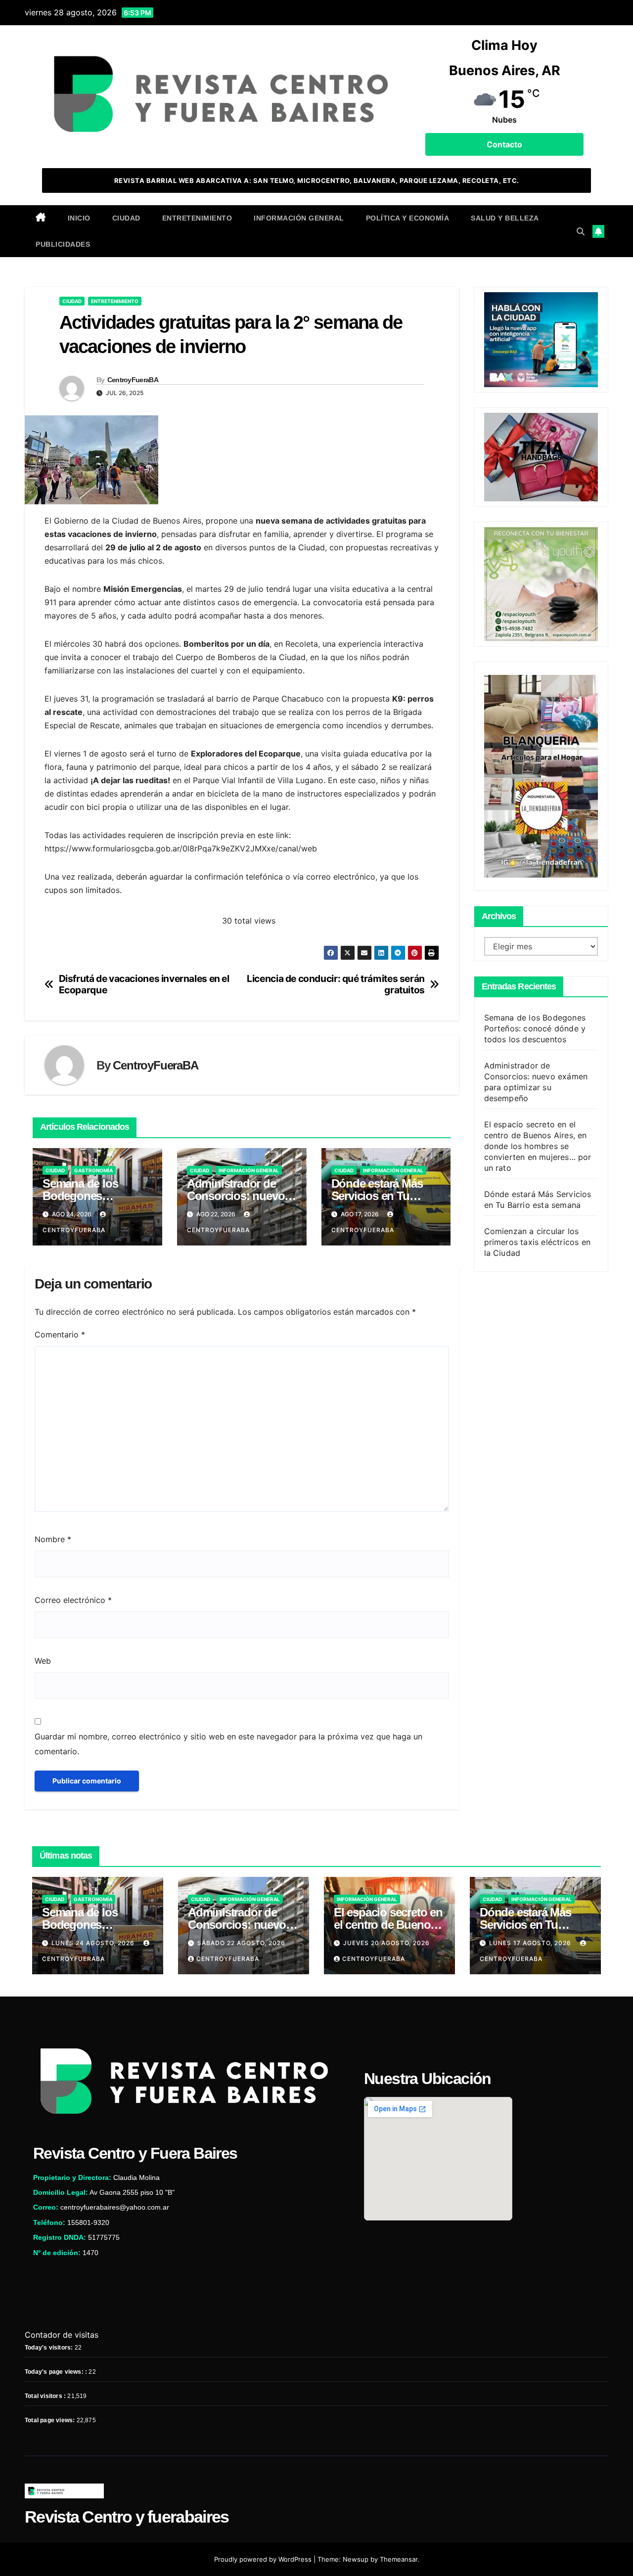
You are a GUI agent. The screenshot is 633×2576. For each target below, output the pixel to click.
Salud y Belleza (505, 218)
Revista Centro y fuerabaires (127, 2517)
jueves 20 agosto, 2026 (386, 1943)
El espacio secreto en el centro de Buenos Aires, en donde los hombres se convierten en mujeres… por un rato (538, 1146)
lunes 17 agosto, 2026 (531, 1943)
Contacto (504, 144)
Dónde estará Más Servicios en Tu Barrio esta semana (380, 1196)
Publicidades (63, 244)
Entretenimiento (197, 218)
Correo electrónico (73, 1600)
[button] (581, 231)
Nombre (53, 1539)
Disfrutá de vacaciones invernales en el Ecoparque (144, 984)
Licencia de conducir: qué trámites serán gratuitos (336, 984)
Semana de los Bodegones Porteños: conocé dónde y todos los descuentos (535, 1028)
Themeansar (399, 2559)
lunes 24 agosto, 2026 (94, 1943)
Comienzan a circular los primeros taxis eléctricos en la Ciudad (538, 1242)
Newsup (356, 2559)
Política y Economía (408, 218)
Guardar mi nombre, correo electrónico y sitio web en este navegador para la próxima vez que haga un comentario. (228, 1744)
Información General (299, 218)
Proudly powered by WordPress (264, 2559)
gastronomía (93, 1170)
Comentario (60, 1334)
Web (43, 1661)
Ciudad (126, 218)
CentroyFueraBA (133, 380)
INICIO (79, 218)
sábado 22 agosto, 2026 (241, 1943)
